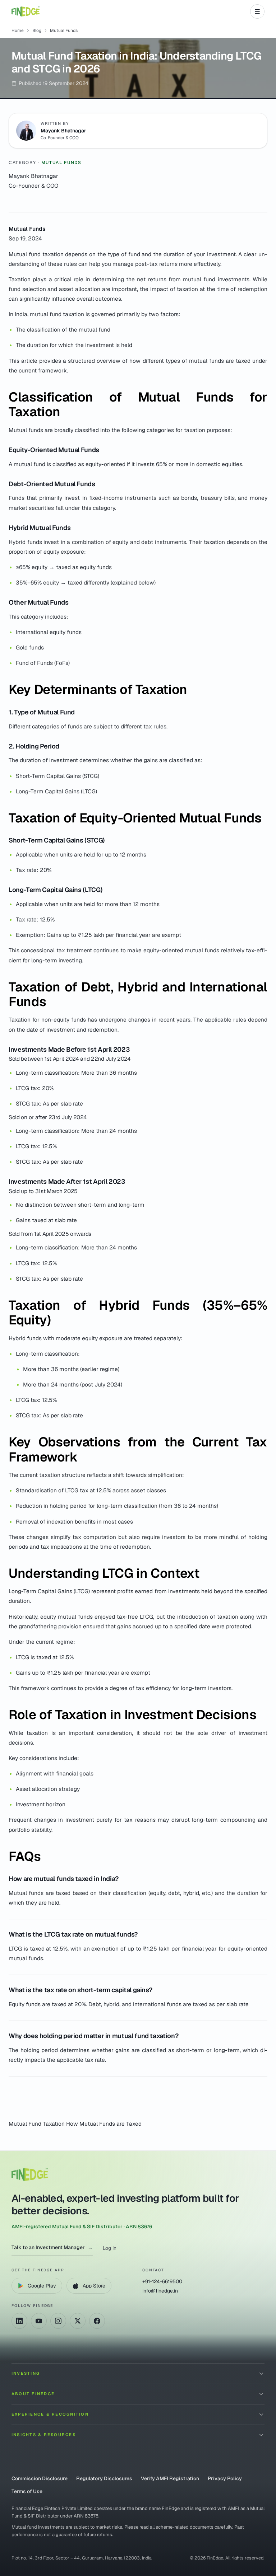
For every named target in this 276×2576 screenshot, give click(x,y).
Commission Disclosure (40, 2478)
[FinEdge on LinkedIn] (19, 2321)
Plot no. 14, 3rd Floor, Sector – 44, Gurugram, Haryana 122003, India (82, 2558)
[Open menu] (257, 11)
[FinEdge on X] (78, 2321)
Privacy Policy (225, 2478)
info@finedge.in (160, 2291)
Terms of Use (27, 2491)
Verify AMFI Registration (170, 2478)
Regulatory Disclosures (104, 2478)
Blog (37, 31)
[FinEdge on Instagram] (58, 2321)
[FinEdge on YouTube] (39, 2321)
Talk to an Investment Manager (52, 2247)
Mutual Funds (61, 163)
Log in (110, 2248)
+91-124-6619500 (162, 2281)
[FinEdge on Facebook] (97, 2321)
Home (18, 31)
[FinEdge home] (26, 11)
